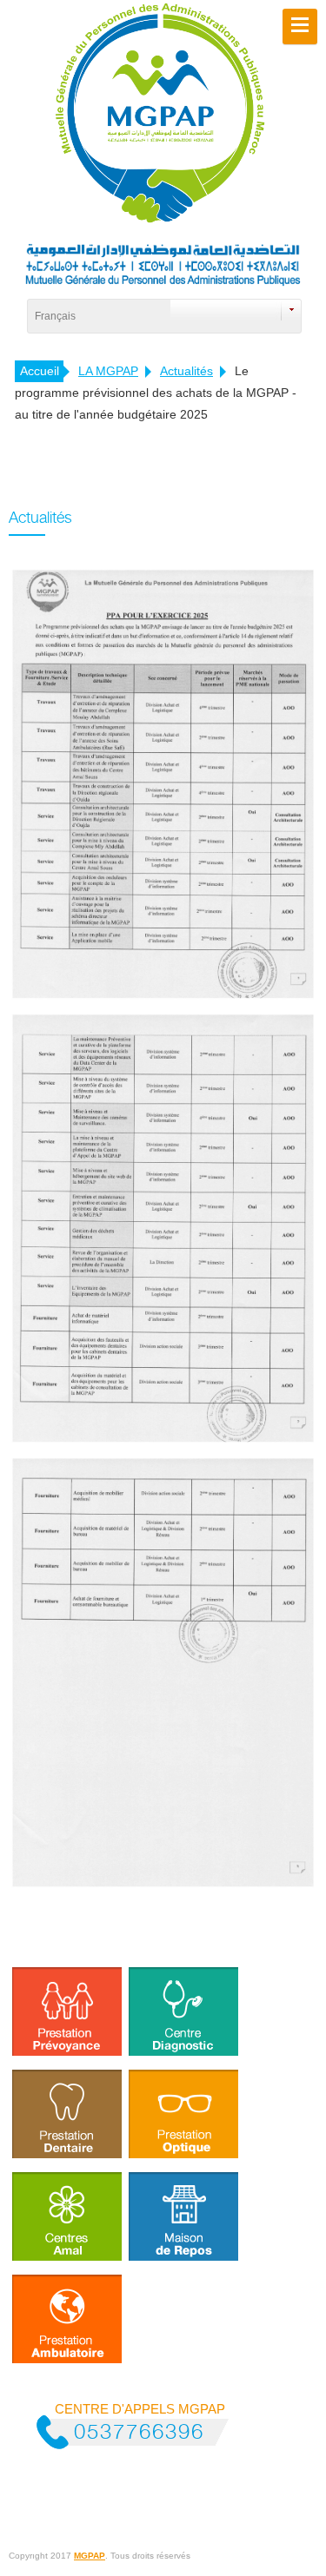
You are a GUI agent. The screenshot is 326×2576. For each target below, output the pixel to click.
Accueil (40, 371)
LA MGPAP (108, 371)
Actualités (186, 371)
